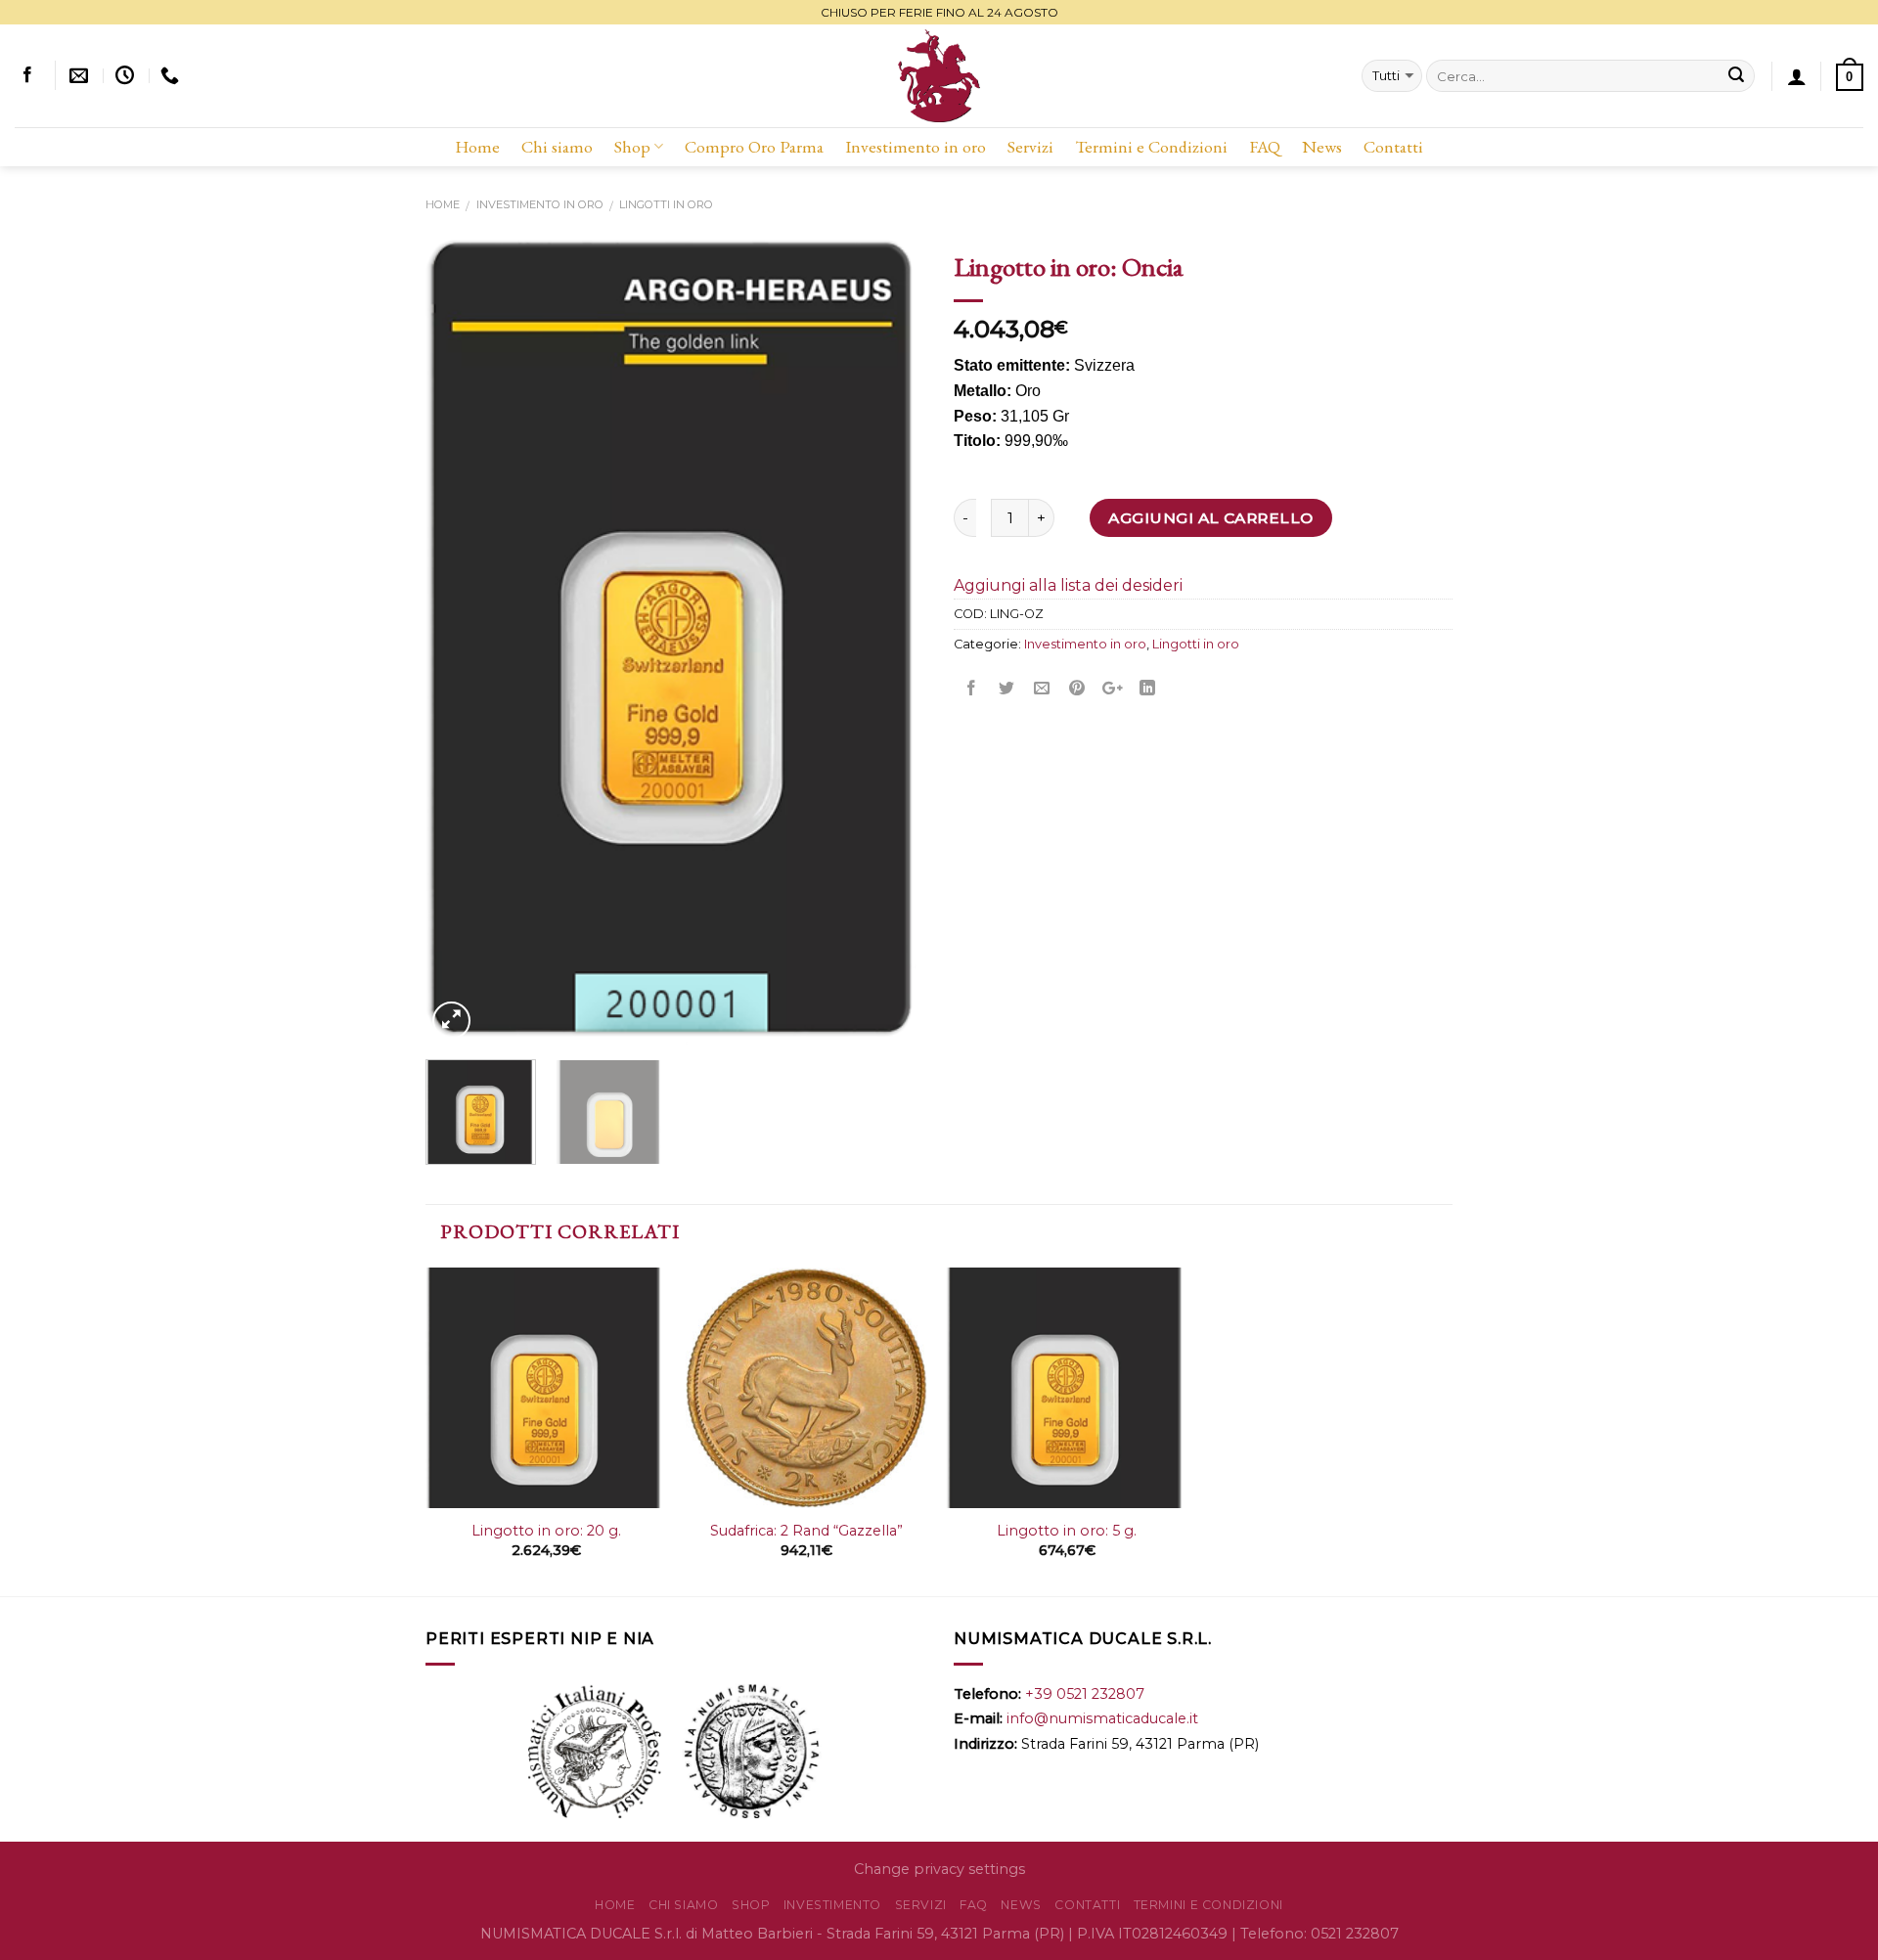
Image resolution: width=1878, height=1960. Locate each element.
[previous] (460, 642)
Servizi (1030, 146)
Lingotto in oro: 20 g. (546, 1531)
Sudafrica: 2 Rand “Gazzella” (806, 1531)
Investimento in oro (916, 146)
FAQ (1265, 146)
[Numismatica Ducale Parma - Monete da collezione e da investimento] (939, 76)
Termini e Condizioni (1151, 146)
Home (477, 146)
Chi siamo (557, 146)
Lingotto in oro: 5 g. (1067, 1531)
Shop (632, 146)
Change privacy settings (939, 1869)
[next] (890, 642)
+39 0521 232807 (1085, 1694)
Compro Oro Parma (754, 146)
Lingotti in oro (666, 204)
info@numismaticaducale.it (1102, 1718)
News (1322, 146)
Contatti (1393, 146)
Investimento (832, 1905)
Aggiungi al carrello (1210, 518)
